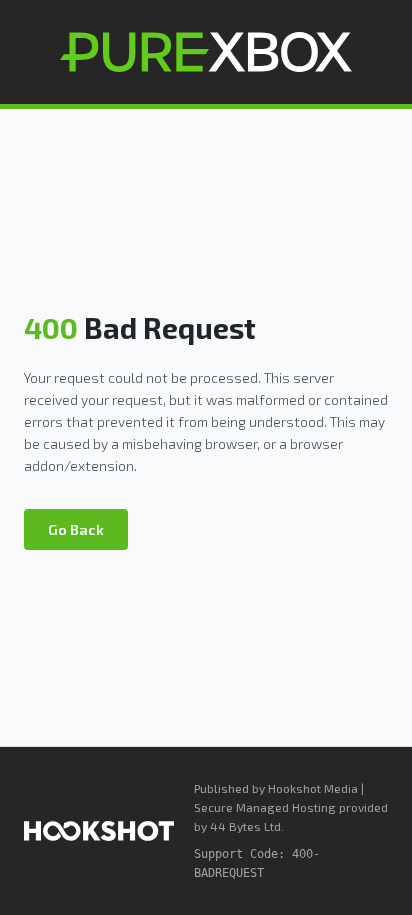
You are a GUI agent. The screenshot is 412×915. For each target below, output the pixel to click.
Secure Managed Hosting (265, 807)
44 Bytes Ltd (245, 826)
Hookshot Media (313, 788)
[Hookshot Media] (99, 831)
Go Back (76, 529)
